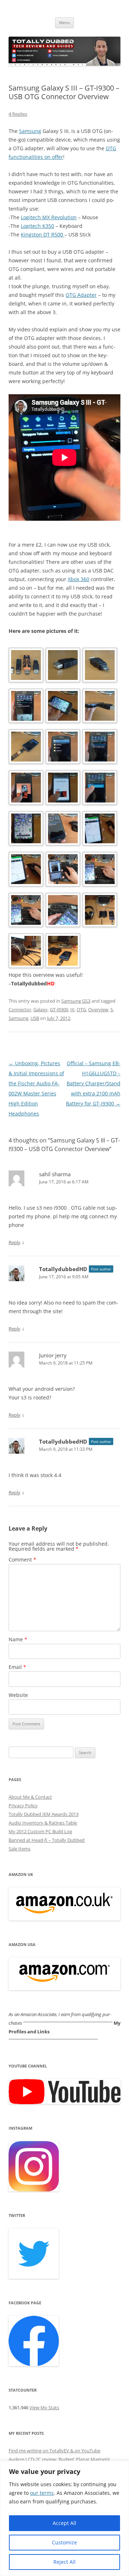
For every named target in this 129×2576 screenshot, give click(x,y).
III (72, 1009)
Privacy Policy (23, 1805)
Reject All (64, 2562)
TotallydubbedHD (63, 1269)
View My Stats (44, 2407)
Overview (98, 1009)
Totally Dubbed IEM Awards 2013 (44, 1814)
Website (18, 1695)
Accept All (64, 2523)
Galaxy (40, 1009)
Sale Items (20, 1849)
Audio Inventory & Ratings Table (43, 1823)
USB (35, 1018)
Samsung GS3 (76, 1001)
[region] (64, 2518)
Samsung (30, 131)
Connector (20, 1009)
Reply (15, 1242)
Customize (64, 2542)
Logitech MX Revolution (49, 217)
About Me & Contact (30, 1797)
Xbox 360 (78, 579)
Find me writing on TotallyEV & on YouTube (54, 2451)
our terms (42, 2493)
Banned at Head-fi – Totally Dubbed (47, 1840)
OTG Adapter (81, 295)
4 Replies (18, 114)
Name (18, 1639)
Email (17, 1667)
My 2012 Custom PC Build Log (40, 1831)
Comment (22, 1560)
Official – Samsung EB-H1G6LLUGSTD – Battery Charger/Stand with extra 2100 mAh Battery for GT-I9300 (93, 1083)
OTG (81, 1009)
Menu (64, 22)
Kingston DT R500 (43, 234)
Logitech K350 (37, 226)
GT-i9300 (59, 1009)
